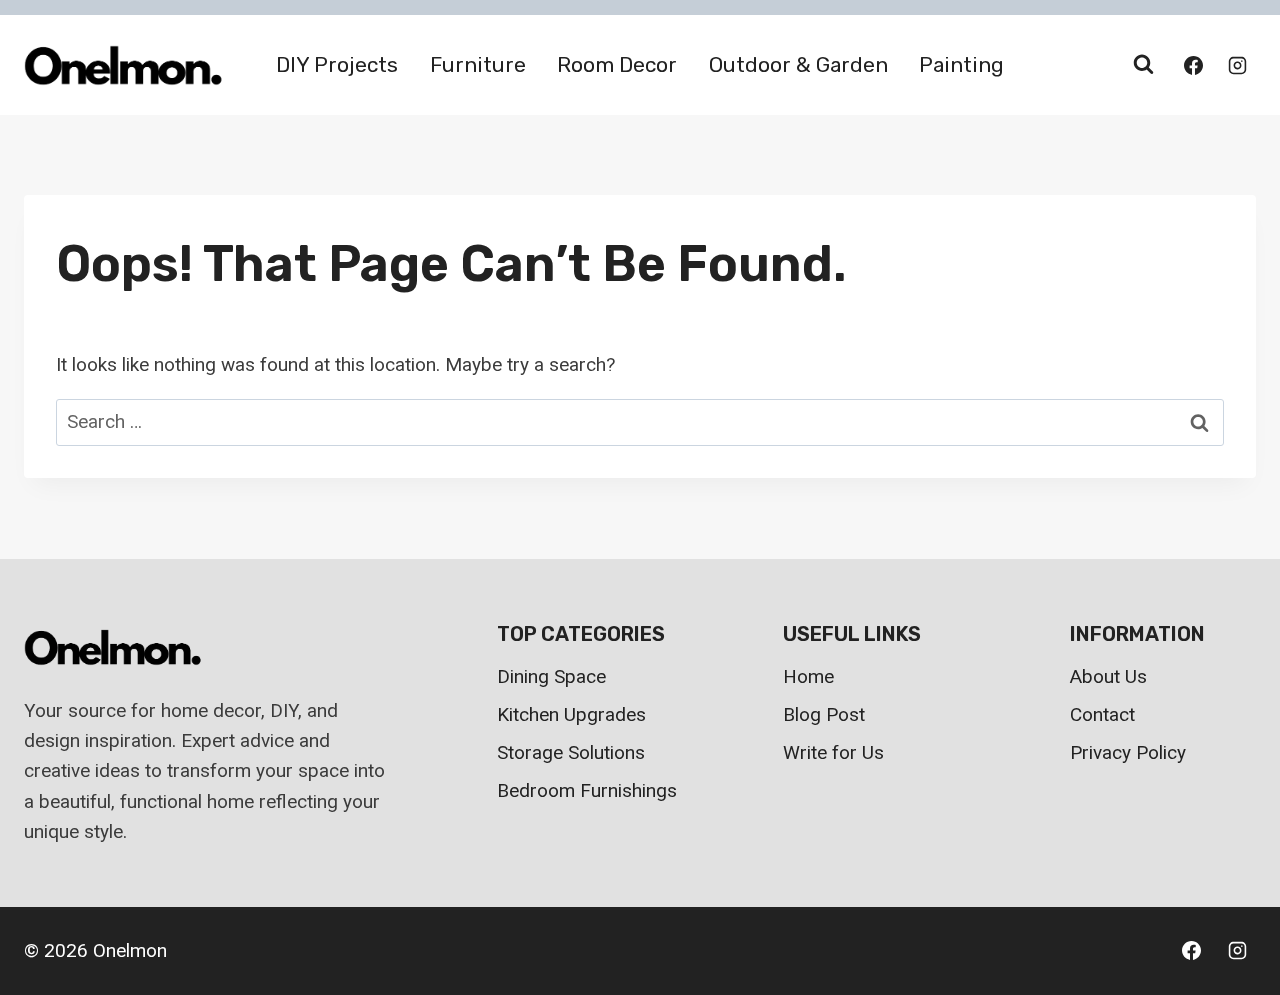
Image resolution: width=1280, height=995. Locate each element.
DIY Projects (337, 64)
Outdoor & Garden (798, 64)
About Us (1108, 676)
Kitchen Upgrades (571, 714)
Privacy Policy (1128, 752)
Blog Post (824, 714)
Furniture (478, 64)
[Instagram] (1237, 65)
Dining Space (551, 676)
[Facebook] (1193, 65)
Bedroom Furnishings (587, 790)
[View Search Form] (1143, 65)
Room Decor (617, 64)
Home (808, 676)
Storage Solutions (571, 752)
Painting (961, 64)
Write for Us (833, 752)
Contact (1102, 714)
